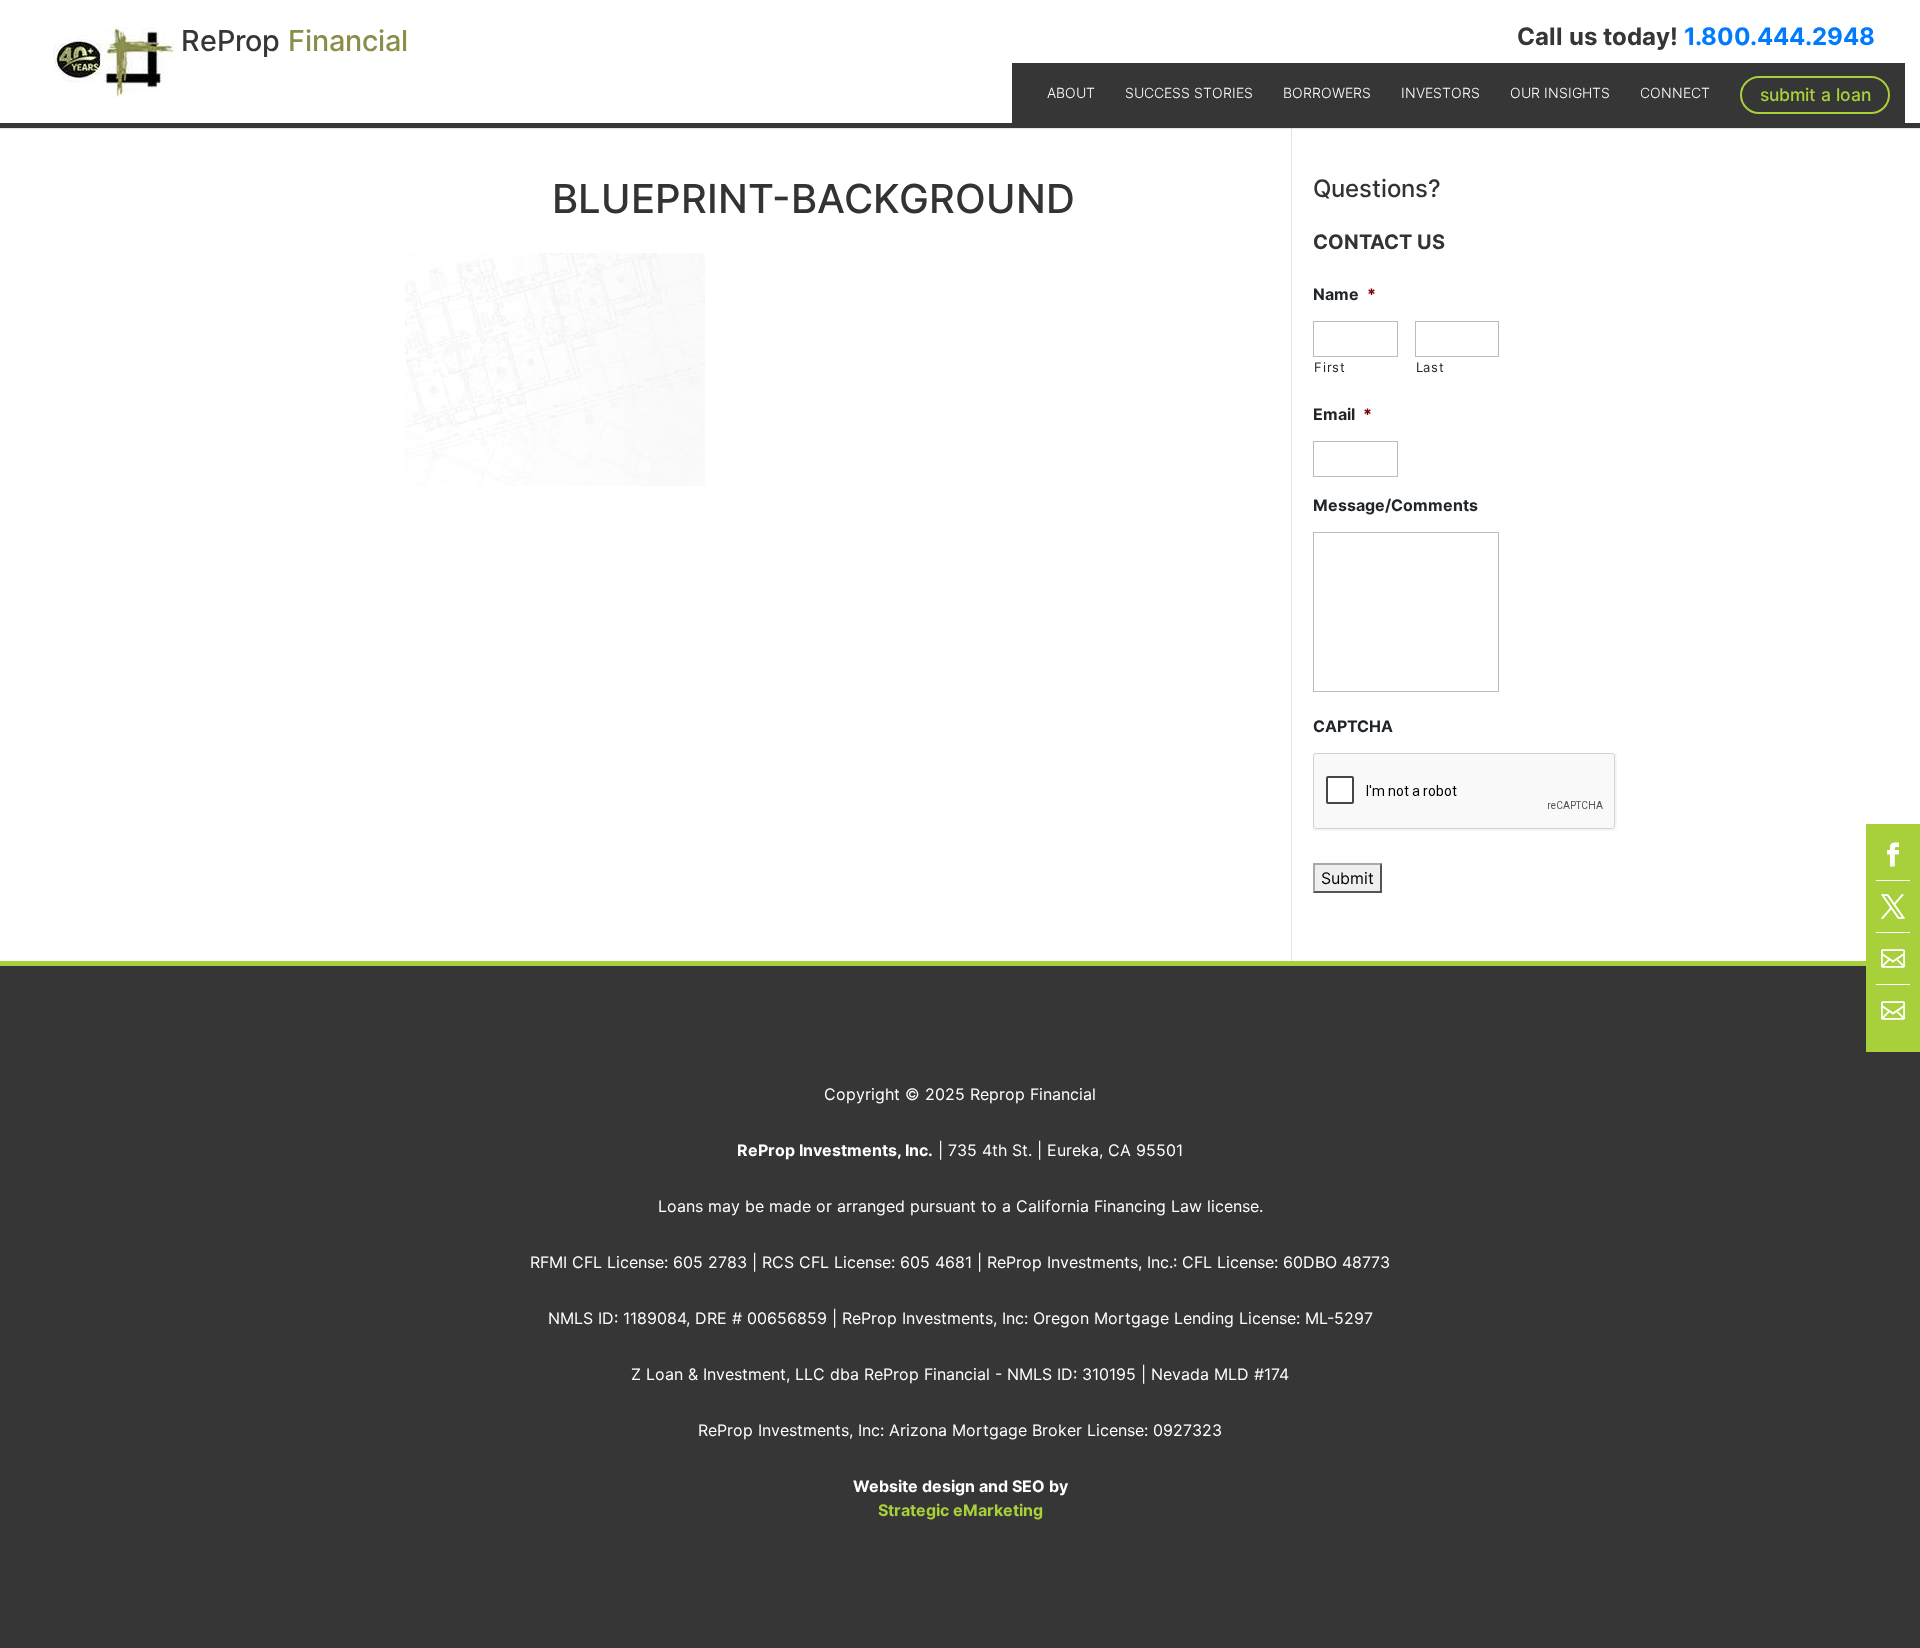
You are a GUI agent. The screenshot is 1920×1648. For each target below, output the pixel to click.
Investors (1440, 92)
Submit (1347, 878)
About (1071, 92)
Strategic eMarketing (960, 1510)
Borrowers (1327, 92)
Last (1430, 367)
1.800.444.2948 (1779, 36)
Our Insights (1560, 92)
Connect (1675, 92)
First (1329, 367)
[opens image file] (555, 368)
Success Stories (1189, 92)
